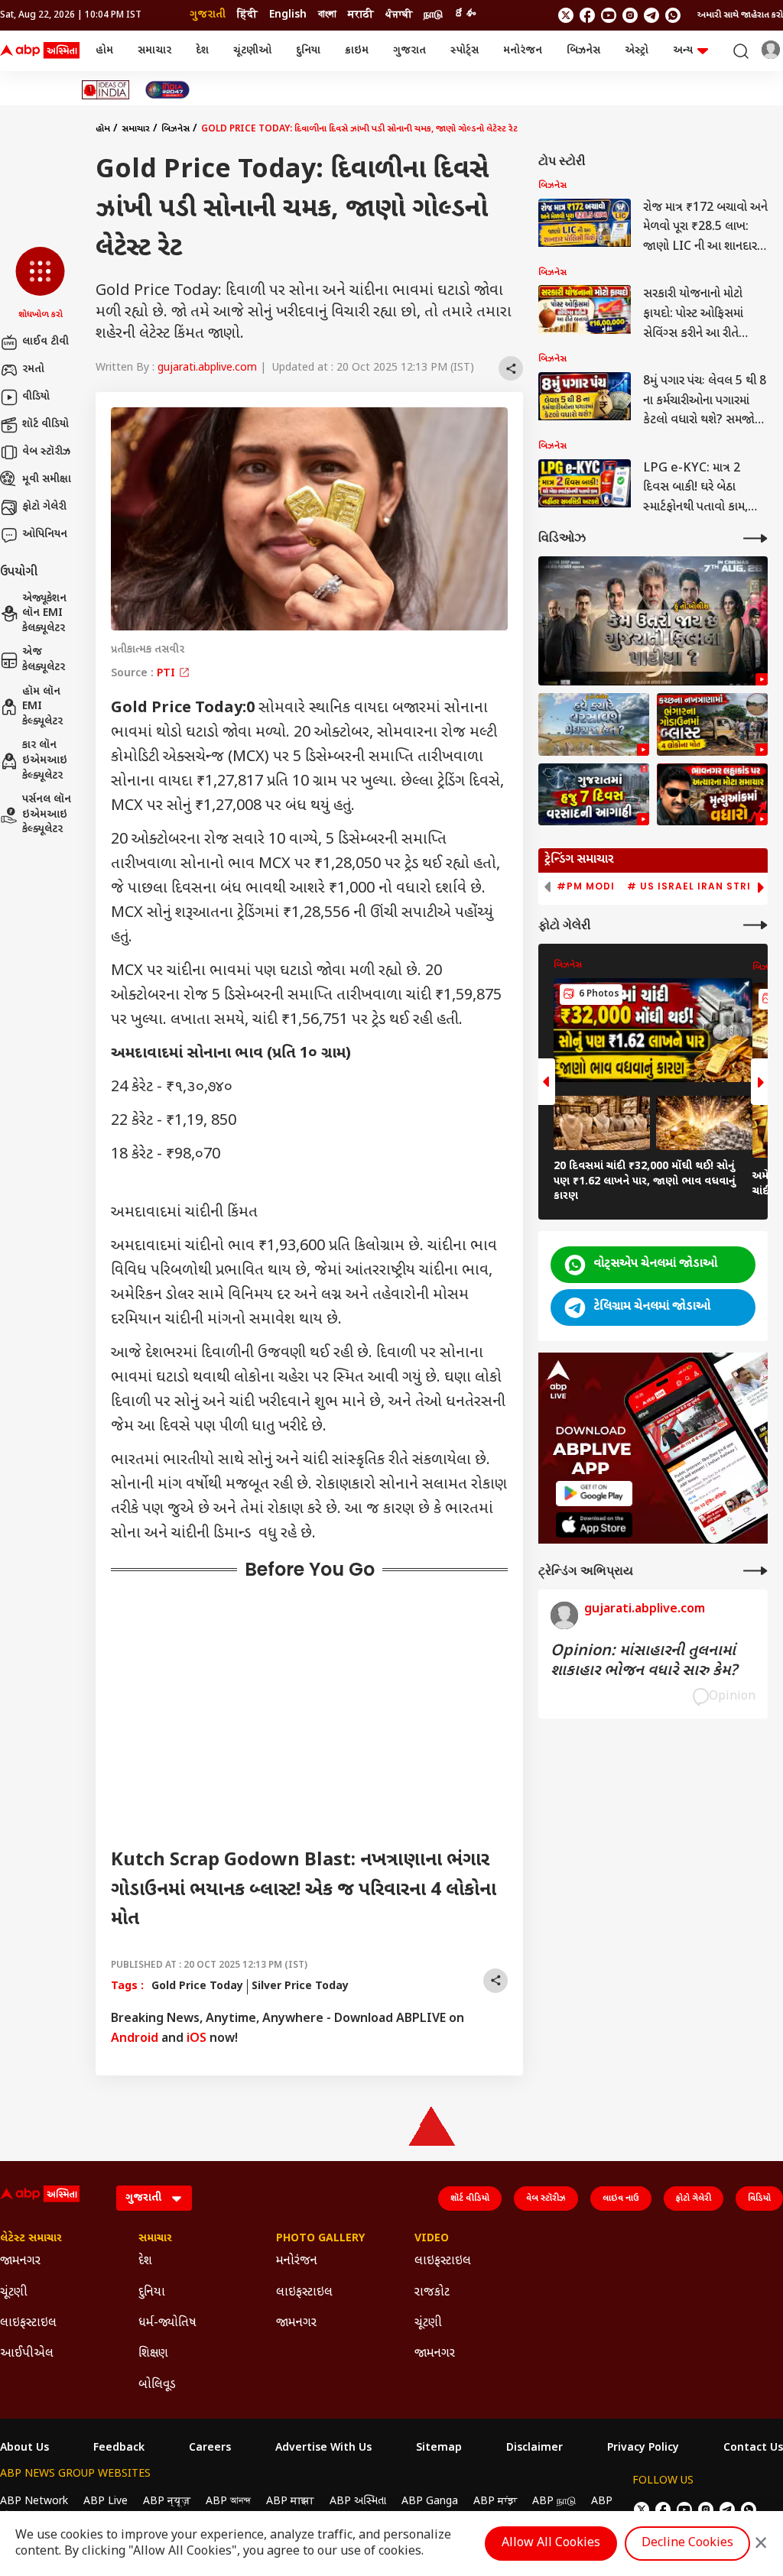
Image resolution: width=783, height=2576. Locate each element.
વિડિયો (759, 2199)
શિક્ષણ (153, 2354)
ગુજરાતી (208, 15)
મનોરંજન (523, 51)
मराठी (361, 15)
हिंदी (247, 15)
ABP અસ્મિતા (358, 2501)
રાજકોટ (432, 2293)
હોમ (104, 51)
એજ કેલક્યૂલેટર (44, 660)
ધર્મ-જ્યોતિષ (167, 2323)
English (288, 15)
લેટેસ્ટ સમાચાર (31, 2239)
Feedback (119, 2448)
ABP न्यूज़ (167, 2501)
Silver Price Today (300, 1986)
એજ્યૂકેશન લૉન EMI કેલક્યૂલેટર (44, 614)
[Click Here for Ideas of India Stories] (106, 90)
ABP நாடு (554, 2501)
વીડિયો (36, 397)
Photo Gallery (320, 2239)
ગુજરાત (409, 51)
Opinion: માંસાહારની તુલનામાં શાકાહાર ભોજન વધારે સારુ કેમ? (644, 1661)
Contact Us (753, 2448)
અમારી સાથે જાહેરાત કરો (740, 15)
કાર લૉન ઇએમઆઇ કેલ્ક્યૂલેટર (45, 760)
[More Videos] (755, 538)
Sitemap (439, 2448)
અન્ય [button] (683, 51)
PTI (167, 674)
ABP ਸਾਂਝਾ (495, 2501)
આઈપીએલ (27, 2354)
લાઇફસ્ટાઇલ (28, 2323)
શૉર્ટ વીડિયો (45, 424)
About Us (24, 2448)
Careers (210, 2448)
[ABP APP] (594, 1494)
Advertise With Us (323, 2448)
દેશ (202, 51)
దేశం (465, 15)
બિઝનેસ (583, 51)
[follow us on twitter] (566, 15)
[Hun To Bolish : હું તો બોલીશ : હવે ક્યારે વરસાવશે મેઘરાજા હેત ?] (594, 724)
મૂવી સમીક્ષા (47, 480)
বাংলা (327, 15)
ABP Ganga (430, 2501)
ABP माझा (290, 2501)
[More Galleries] (755, 925)
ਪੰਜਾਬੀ (399, 15)
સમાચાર (154, 51)
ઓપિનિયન (45, 535)
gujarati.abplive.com (207, 368)
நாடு (433, 15)
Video (432, 2239)
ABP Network (34, 2501)
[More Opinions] (755, 1571)
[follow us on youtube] (609, 15)
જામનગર (20, 2262)
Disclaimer (534, 2448)
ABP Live (106, 2501)
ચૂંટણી (14, 2293)
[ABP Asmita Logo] (40, 51)
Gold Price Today (197, 1986)
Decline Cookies (687, 2544)
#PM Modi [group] (586, 886)
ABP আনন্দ (228, 2501)
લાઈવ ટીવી (45, 342)
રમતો (33, 369)
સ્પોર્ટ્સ (465, 51)
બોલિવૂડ (157, 2385)
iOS (197, 2039)
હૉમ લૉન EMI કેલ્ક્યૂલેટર (42, 707)
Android (135, 2039)
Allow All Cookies (551, 2544)
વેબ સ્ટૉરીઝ (46, 452)
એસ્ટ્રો (637, 51)
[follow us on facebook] (587, 15)
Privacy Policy (643, 2448)
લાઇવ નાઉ (621, 2199)
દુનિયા (308, 51)
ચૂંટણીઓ (252, 51)
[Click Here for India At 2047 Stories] (167, 90)
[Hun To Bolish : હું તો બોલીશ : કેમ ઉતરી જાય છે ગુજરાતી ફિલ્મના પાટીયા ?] (653, 621)
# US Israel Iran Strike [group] (695, 886)
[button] (40, 284)
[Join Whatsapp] (673, 15)
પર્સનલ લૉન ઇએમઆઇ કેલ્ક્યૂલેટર (47, 815)
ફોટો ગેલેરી (44, 507)
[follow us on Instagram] (630, 15)
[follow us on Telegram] (651, 15)
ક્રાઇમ (357, 51)
